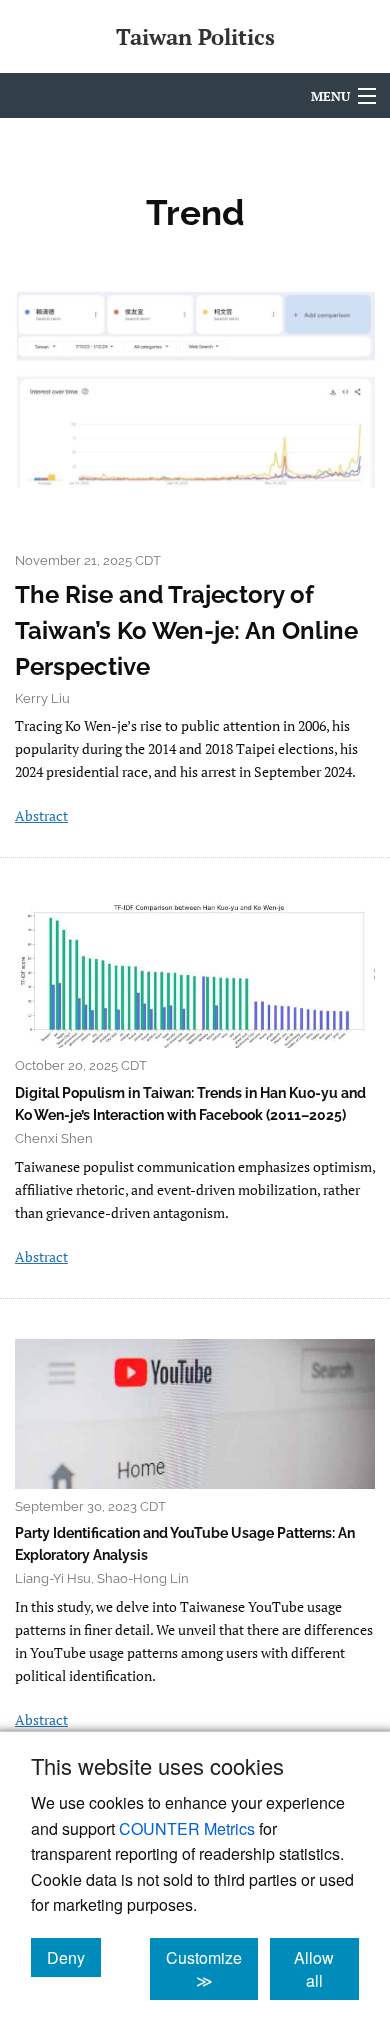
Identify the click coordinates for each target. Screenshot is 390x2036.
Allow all (326, 1969)
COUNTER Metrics (187, 1828)
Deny (74, 1957)
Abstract (41, 815)
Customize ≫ (212, 1969)
